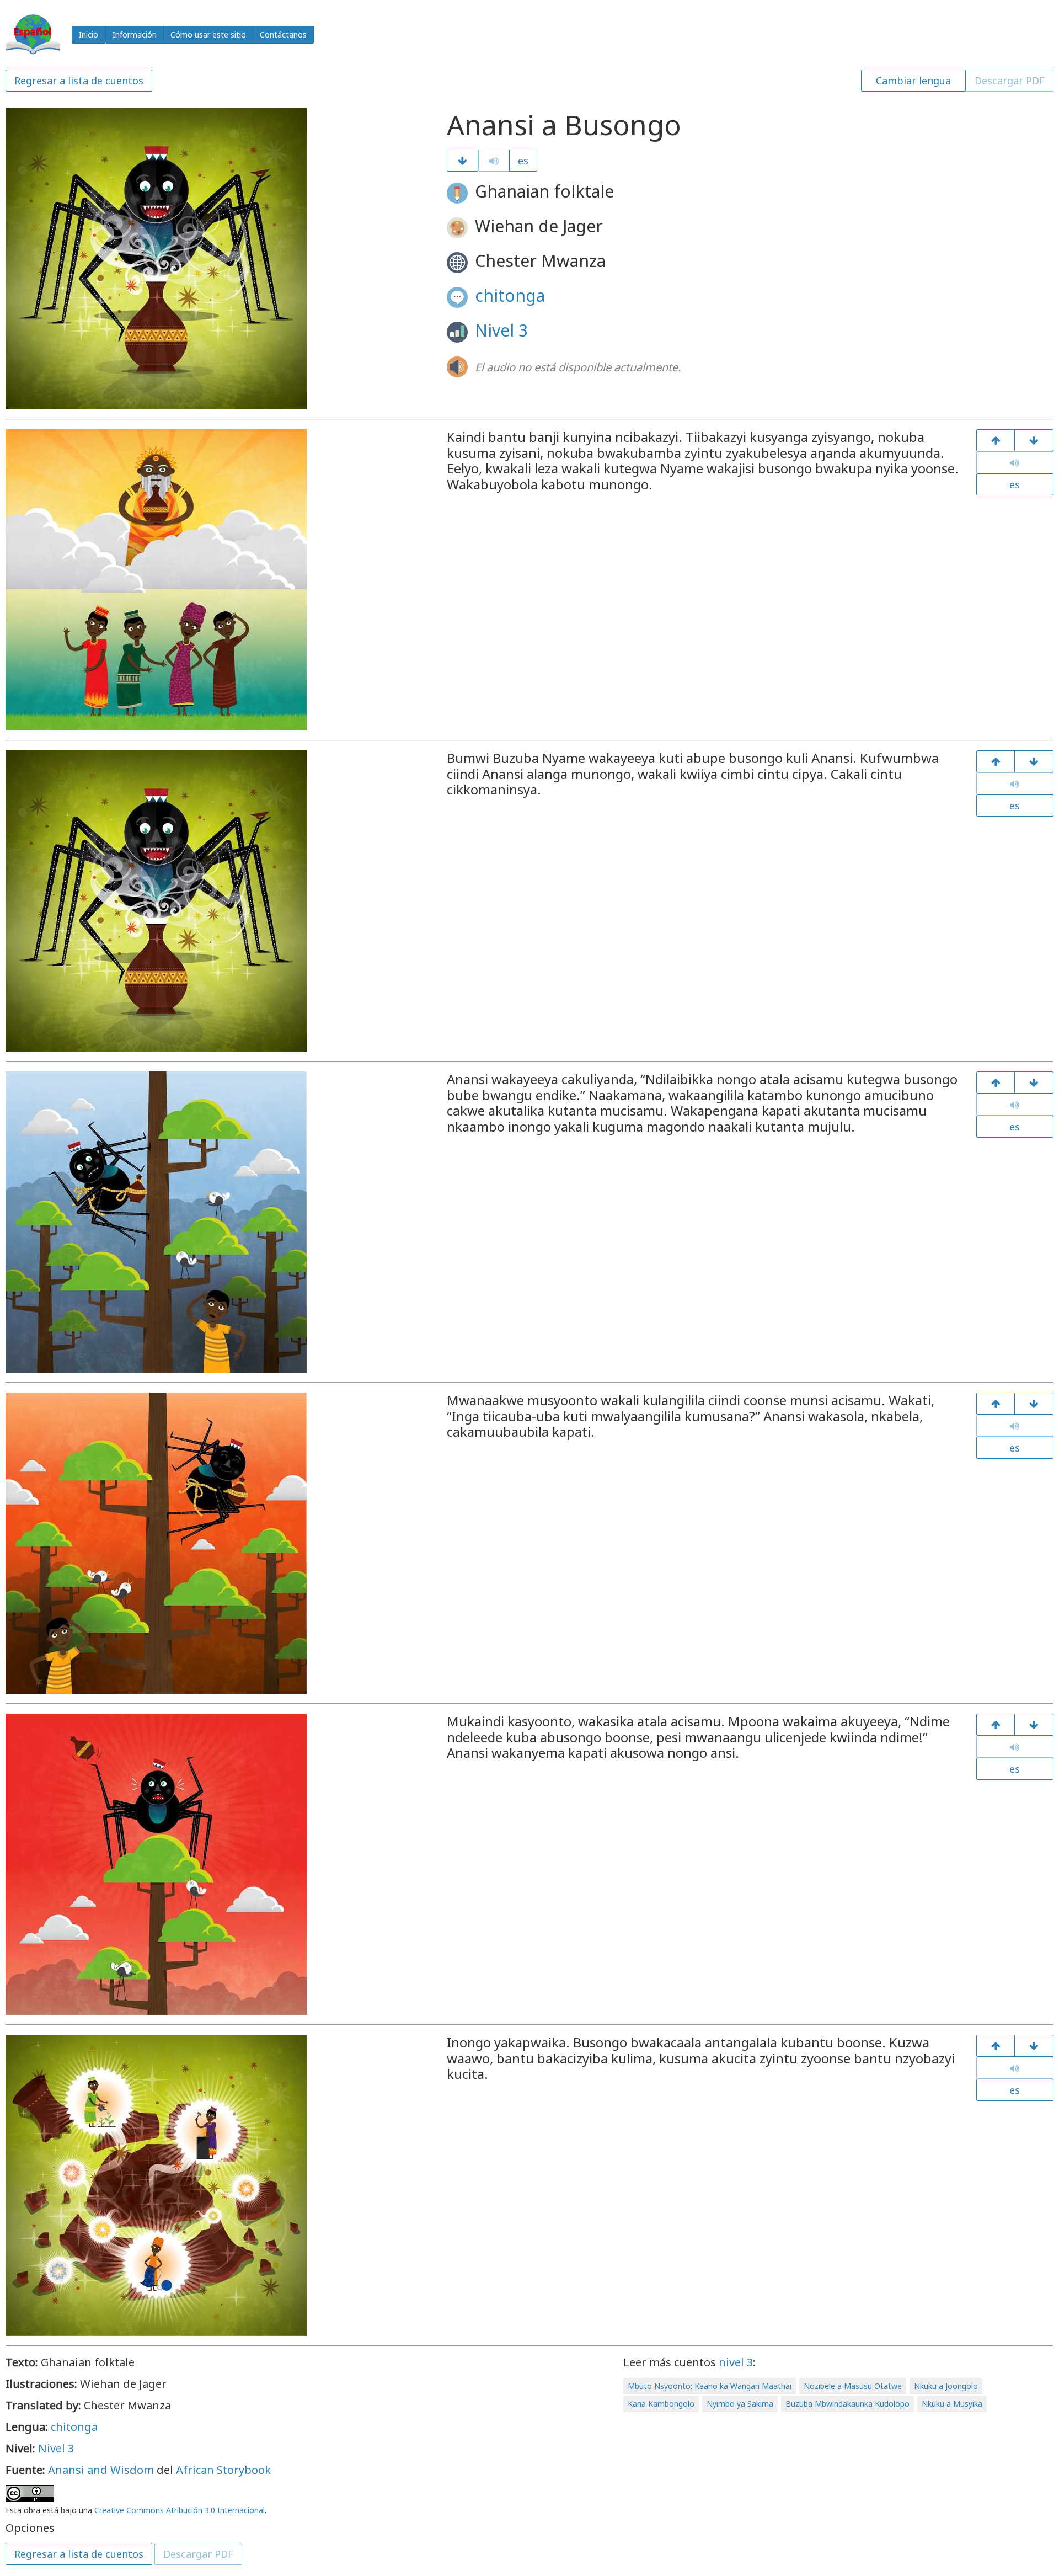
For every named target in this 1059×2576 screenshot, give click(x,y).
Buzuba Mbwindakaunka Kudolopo (847, 2404)
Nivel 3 (501, 330)
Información (135, 34)
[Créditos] (1034, 2046)
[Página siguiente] (462, 161)
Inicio (89, 34)
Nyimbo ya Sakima (740, 2404)
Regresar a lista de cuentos (79, 81)
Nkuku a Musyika (952, 2404)
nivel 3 (736, 2362)
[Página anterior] (996, 440)
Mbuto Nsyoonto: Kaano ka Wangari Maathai (710, 2386)
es (523, 161)
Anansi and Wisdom (101, 2470)
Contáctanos (283, 34)
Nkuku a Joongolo (946, 2386)
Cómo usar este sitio (208, 34)
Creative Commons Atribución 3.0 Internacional (180, 2510)
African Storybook (223, 2470)
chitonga (510, 295)
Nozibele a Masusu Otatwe (853, 2386)
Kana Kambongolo (661, 2404)
